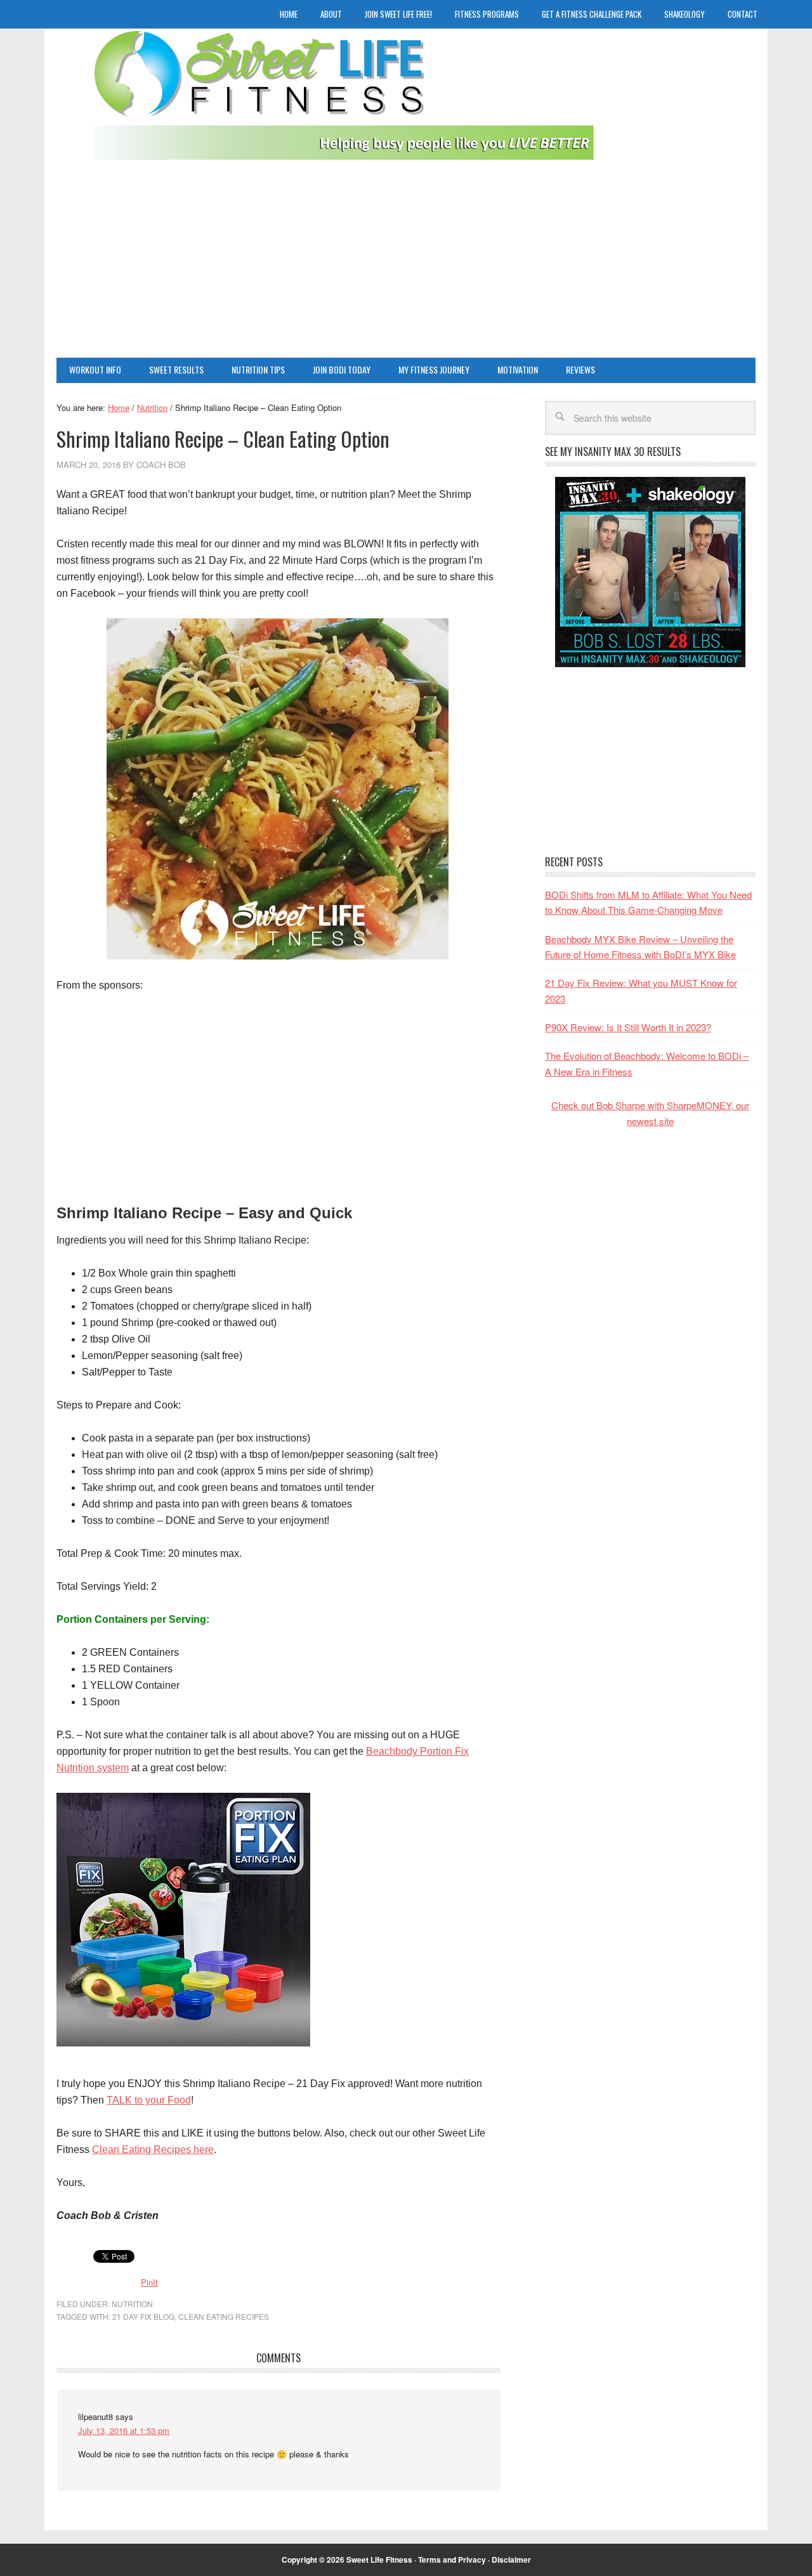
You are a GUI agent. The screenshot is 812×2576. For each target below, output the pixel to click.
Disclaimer (511, 2560)
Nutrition (132, 2304)
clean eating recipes (224, 2316)
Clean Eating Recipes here (153, 2150)
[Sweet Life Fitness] (347, 99)
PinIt (149, 2282)
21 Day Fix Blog (143, 2316)
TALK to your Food (149, 2100)
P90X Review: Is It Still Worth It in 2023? (628, 1027)
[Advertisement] (406, 263)
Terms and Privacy (452, 2560)
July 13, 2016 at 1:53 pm (124, 2430)
